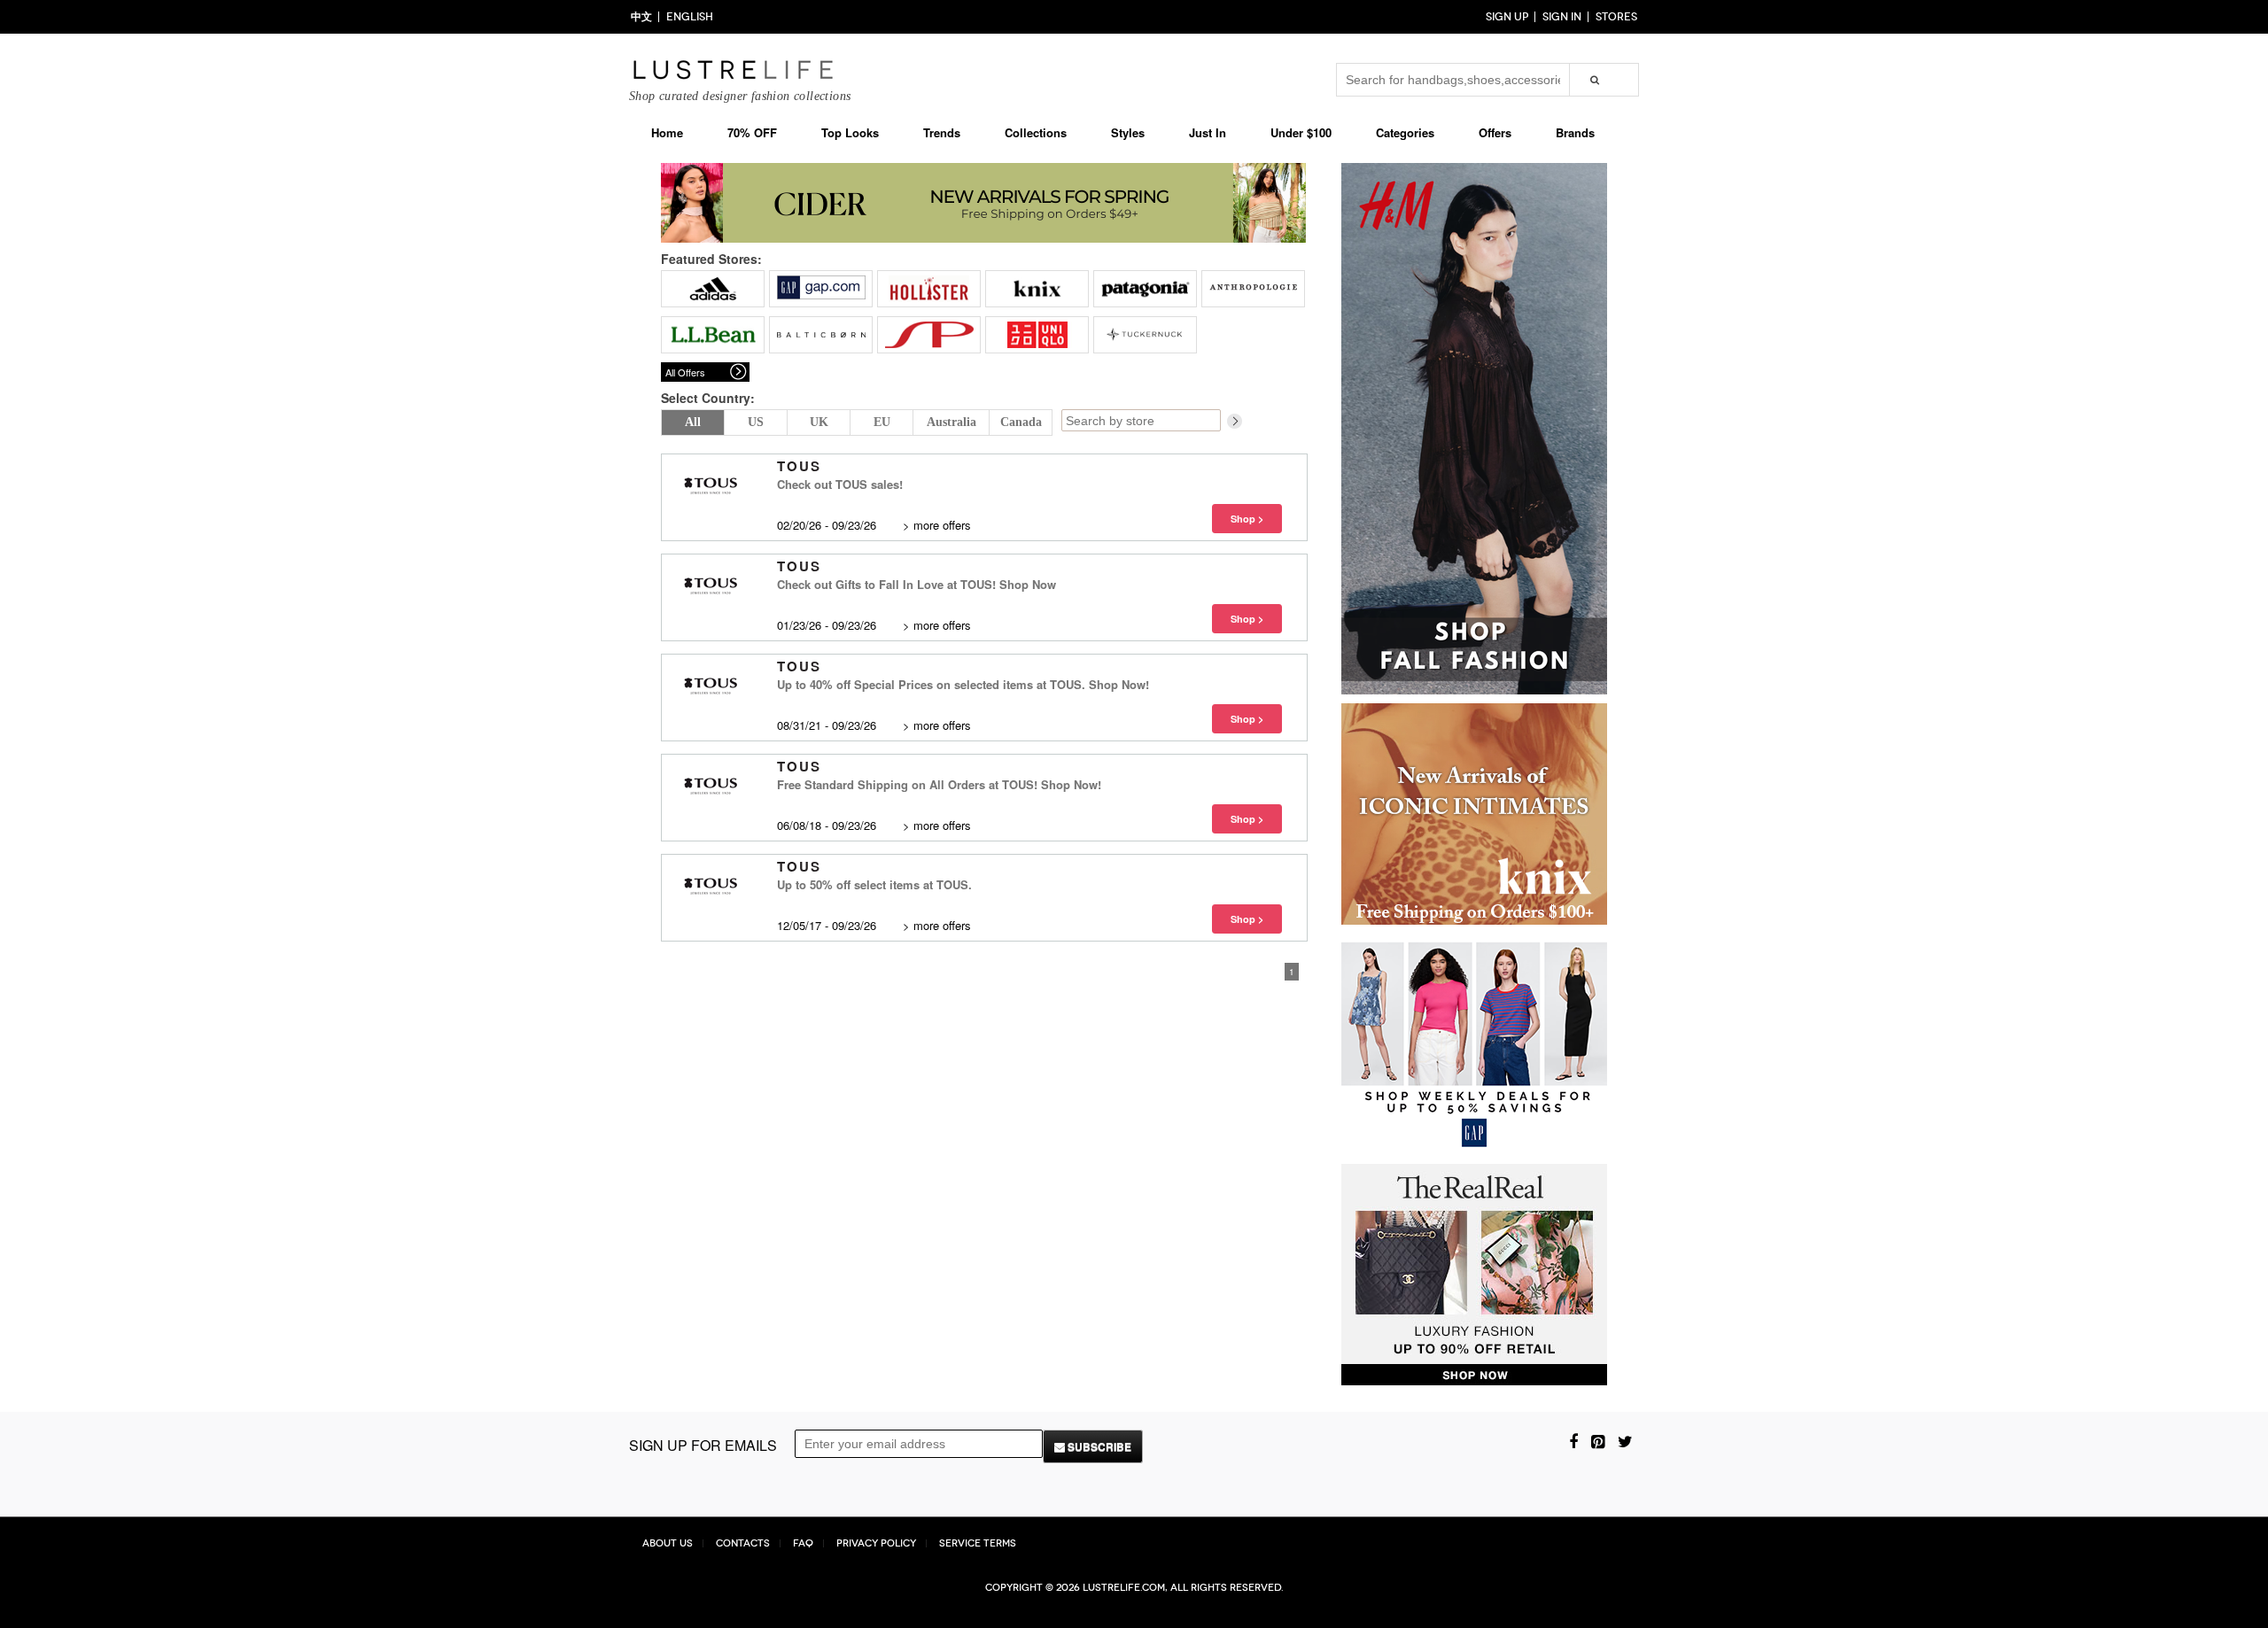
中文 (641, 17)
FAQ (803, 1543)
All (693, 422)
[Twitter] (1625, 1440)
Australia (951, 422)
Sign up (1507, 17)
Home (667, 132)
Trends (942, 132)
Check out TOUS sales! (840, 484)
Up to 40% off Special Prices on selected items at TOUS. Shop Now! (963, 684)
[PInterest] (1598, 1440)
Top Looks (850, 132)
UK (819, 422)
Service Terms (978, 1543)
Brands (1575, 132)
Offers (1495, 132)
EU (882, 422)
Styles (1128, 132)
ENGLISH (690, 17)
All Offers (685, 372)
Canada (1021, 422)
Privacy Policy (876, 1543)
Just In (1208, 132)
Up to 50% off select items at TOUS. (874, 884)
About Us (668, 1543)
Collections (1036, 132)
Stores (1616, 17)
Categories (1405, 132)
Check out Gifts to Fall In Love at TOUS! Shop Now (917, 584)
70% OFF (752, 132)
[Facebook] (1573, 1440)
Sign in (1562, 17)
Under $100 (1301, 132)
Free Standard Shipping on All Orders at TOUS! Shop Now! (939, 784)
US (756, 422)
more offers (942, 525)
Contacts (743, 1543)
